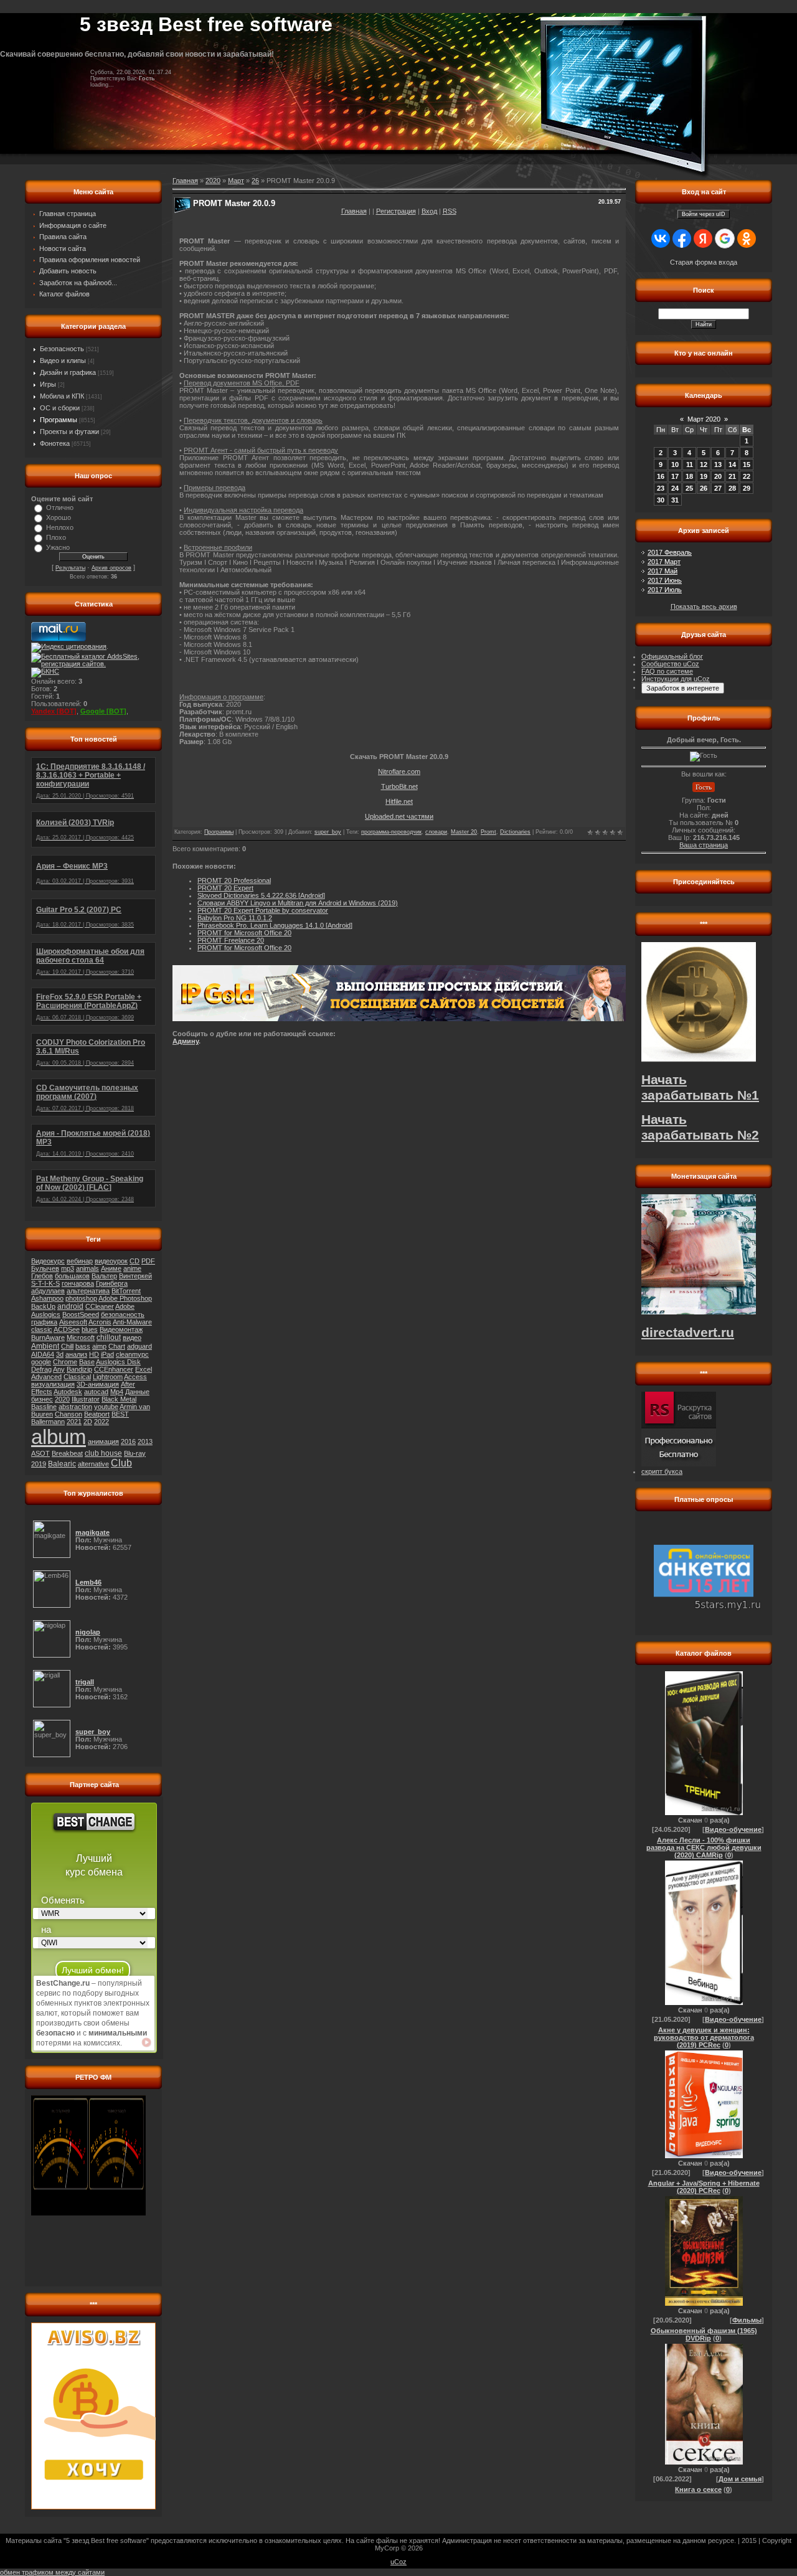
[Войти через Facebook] (682, 238)
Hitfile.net (399, 801)
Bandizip (79, 1369)
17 (675, 476)
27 (718, 488)
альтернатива (88, 1291)
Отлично (60, 507)
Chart (117, 1346)
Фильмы (747, 2320)
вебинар (80, 1261)
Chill (67, 1346)
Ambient (45, 1346)
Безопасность (62, 349)
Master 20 (464, 832)
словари (436, 832)
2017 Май (663, 571)
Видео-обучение (733, 1829)
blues (90, 1329)
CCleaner (100, 1306)
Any (59, 1369)
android (70, 1306)
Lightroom (108, 1377)
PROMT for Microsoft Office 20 (244, 933)
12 (704, 465)
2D (88, 1422)
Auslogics (46, 1314)
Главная (354, 211)
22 (747, 476)
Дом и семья (740, 2479)
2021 (74, 1422)
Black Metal (119, 1399)
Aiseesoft (73, 1322)
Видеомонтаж (121, 1329)
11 (690, 465)
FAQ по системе (667, 671)
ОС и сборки (60, 408)
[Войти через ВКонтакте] (661, 238)
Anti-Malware (132, 1322)
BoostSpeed (81, 1314)
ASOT (40, 1453)
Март (236, 181)
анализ (76, 1354)
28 (732, 488)
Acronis (100, 1322)
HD (94, 1354)
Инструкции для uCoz (676, 679)
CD (134, 1261)
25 (689, 488)
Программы (59, 420)
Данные (137, 1392)
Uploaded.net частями (399, 816)
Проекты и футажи (69, 432)
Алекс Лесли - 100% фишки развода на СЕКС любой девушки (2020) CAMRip (704, 1847)
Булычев (45, 1268)
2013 (145, 1441)
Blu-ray (135, 1453)
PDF (148, 1261)
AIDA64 (43, 1354)
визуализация (53, 1384)
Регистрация (396, 211)
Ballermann (48, 1422)
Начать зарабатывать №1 (700, 1087)
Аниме (111, 1268)
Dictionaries (515, 832)
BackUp (43, 1306)
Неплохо (60, 527)
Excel (144, 1369)
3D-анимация (98, 1384)
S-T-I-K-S (45, 1283)
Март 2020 (704, 419)
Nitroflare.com (399, 771)
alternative (93, 1464)
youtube (106, 1407)
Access (135, 1377)
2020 (62, 1399)
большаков (72, 1276)
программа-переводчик (391, 832)
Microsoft (81, 1338)
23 (661, 488)
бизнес (42, 1399)
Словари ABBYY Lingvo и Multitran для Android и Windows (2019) (298, 903)
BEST (120, 1414)
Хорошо (59, 517)
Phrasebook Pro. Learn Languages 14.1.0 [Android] (275, 925)
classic (42, 1329)
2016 (128, 1441)
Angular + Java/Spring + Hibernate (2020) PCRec (704, 2187)
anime (132, 1268)
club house (103, 1453)
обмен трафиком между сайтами (52, 2572)
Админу (186, 1041)
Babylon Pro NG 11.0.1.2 (235, 918)
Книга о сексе (698, 2489)
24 (675, 488)
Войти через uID (704, 214)
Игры (48, 384)
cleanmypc (132, 1354)
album (59, 1437)
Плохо (56, 537)
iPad (107, 1354)
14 (732, 465)
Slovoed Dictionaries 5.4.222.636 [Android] (261, 895)
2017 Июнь (665, 580)
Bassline (44, 1407)
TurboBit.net (399, 786)
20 (718, 476)
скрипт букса (662, 1471)
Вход (429, 211)
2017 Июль (665, 590)
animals (87, 1268)
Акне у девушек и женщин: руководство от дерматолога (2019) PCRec (704, 2037)
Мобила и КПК (62, 396)
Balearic (62, 1464)
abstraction (75, 1407)
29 (747, 488)
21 (732, 476)
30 (661, 500)
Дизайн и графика (68, 372)
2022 (101, 1422)
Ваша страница (704, 845)
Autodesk (68, 1392)
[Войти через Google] (725, 238)
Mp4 (117, 1392)
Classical (77, 1377)
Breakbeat (67, 1453)
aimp (99, 1346)
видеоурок (111, 1261)
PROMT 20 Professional (234, 880)
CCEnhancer (114, 1369)
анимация (103, 1441)
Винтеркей (135, 1276)
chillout (109, 1338)
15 (747, 465)
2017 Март (664, 562)
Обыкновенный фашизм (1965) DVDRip (704, 2334)
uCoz (398, 2562)
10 (675, 465)
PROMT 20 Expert (225, 888)
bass (83, 1346)
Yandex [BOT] (54, 711)
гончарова (78, 1283)
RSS (450, 211)
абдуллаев (48, 1291)
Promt (488, 832)
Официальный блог (672, 656)
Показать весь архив (704, 606)
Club (121, 1463)
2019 (39, 1464)
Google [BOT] (103, 711)
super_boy (328, 832)
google (41, 1362)
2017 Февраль (670, 552)
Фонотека (55, 443)
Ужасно (58, 547)
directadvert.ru (688, 1333)
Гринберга (112, 1283)
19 (704, 476)
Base (87, 1362)
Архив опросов (111, 568)
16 (661, 476)
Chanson (68, 1414)
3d (60, 1354)
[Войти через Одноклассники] (747, 238)
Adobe (125, 1306)
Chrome (65, 1362)
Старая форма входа (704, 262)
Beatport (97, 1414)
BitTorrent (126, 1291)
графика (44, 1322)
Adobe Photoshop (125, 1298)
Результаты (70, 568)
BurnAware (48, 1338)
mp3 (68, 1268)
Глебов (42, 1276)
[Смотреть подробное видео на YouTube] (146, 2042)
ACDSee (67, 1329)
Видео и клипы (63, 361)
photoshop (81, 1298)
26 (255, 181)
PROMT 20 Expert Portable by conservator (263, 910)
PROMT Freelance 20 (231, 940)
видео (132, 1338)
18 (689, 476)
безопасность (123, 1314)
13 (718, 465)
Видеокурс (48, 1261)
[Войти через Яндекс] (703, 238)
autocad (96, 1392)
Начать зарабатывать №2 (700, 1127)
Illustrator (86, 1399)
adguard (139, 1346)
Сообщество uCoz (670, 664)
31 (675, 500)
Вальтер (104, 1276)
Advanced (46, 1377)
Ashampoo (47, 1298)
